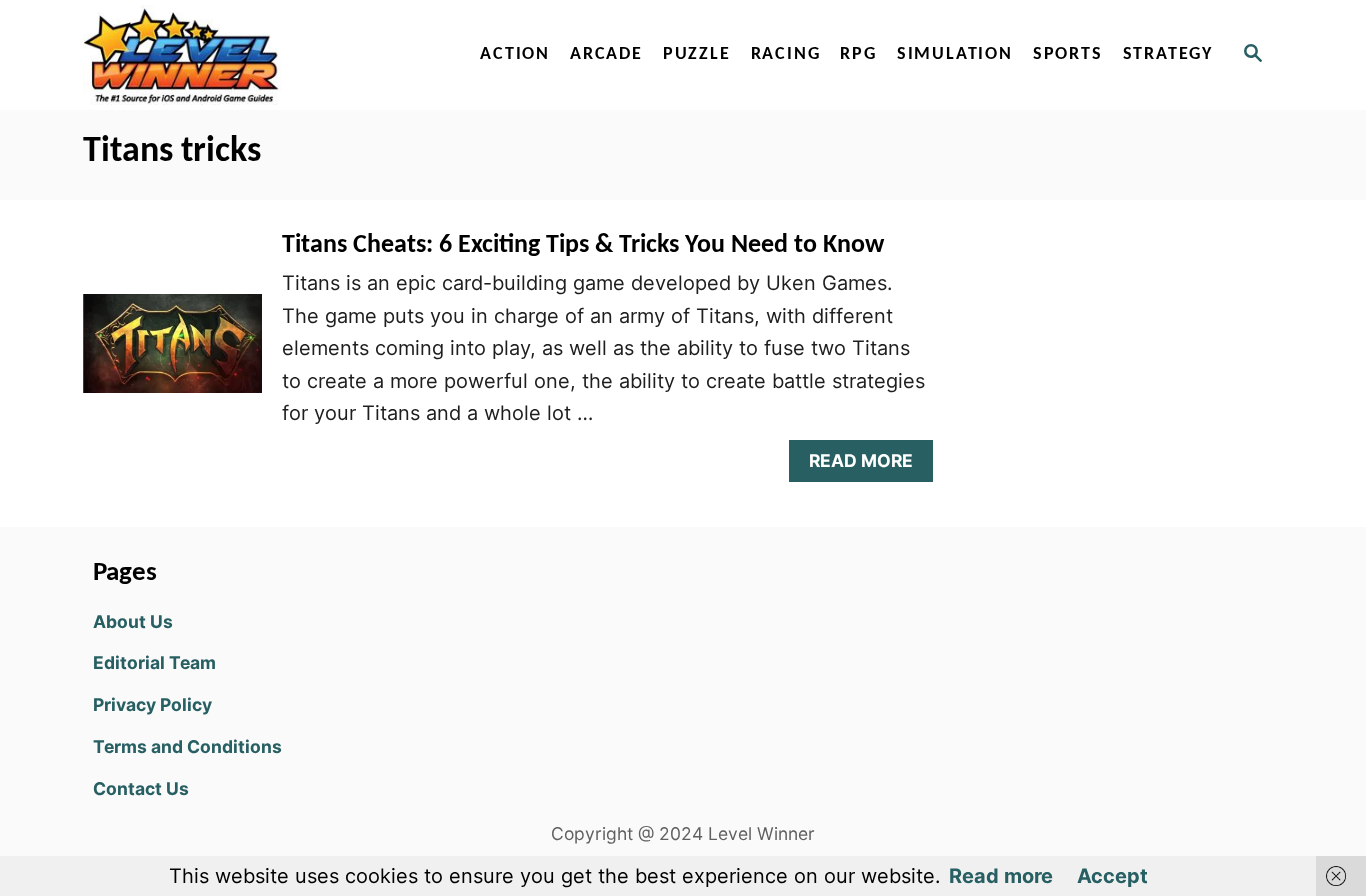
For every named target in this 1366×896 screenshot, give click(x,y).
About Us (133, 621)
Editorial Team (154, 662)
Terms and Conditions (187, 746)
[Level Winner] (255, 55)
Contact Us (141, 788)
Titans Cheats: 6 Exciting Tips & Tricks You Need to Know (583, 245)
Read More (869, 465)
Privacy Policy (152, 704)
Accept (1112, 876)
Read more (1001, 876)
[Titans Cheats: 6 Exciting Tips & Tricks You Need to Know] (172, 353)
